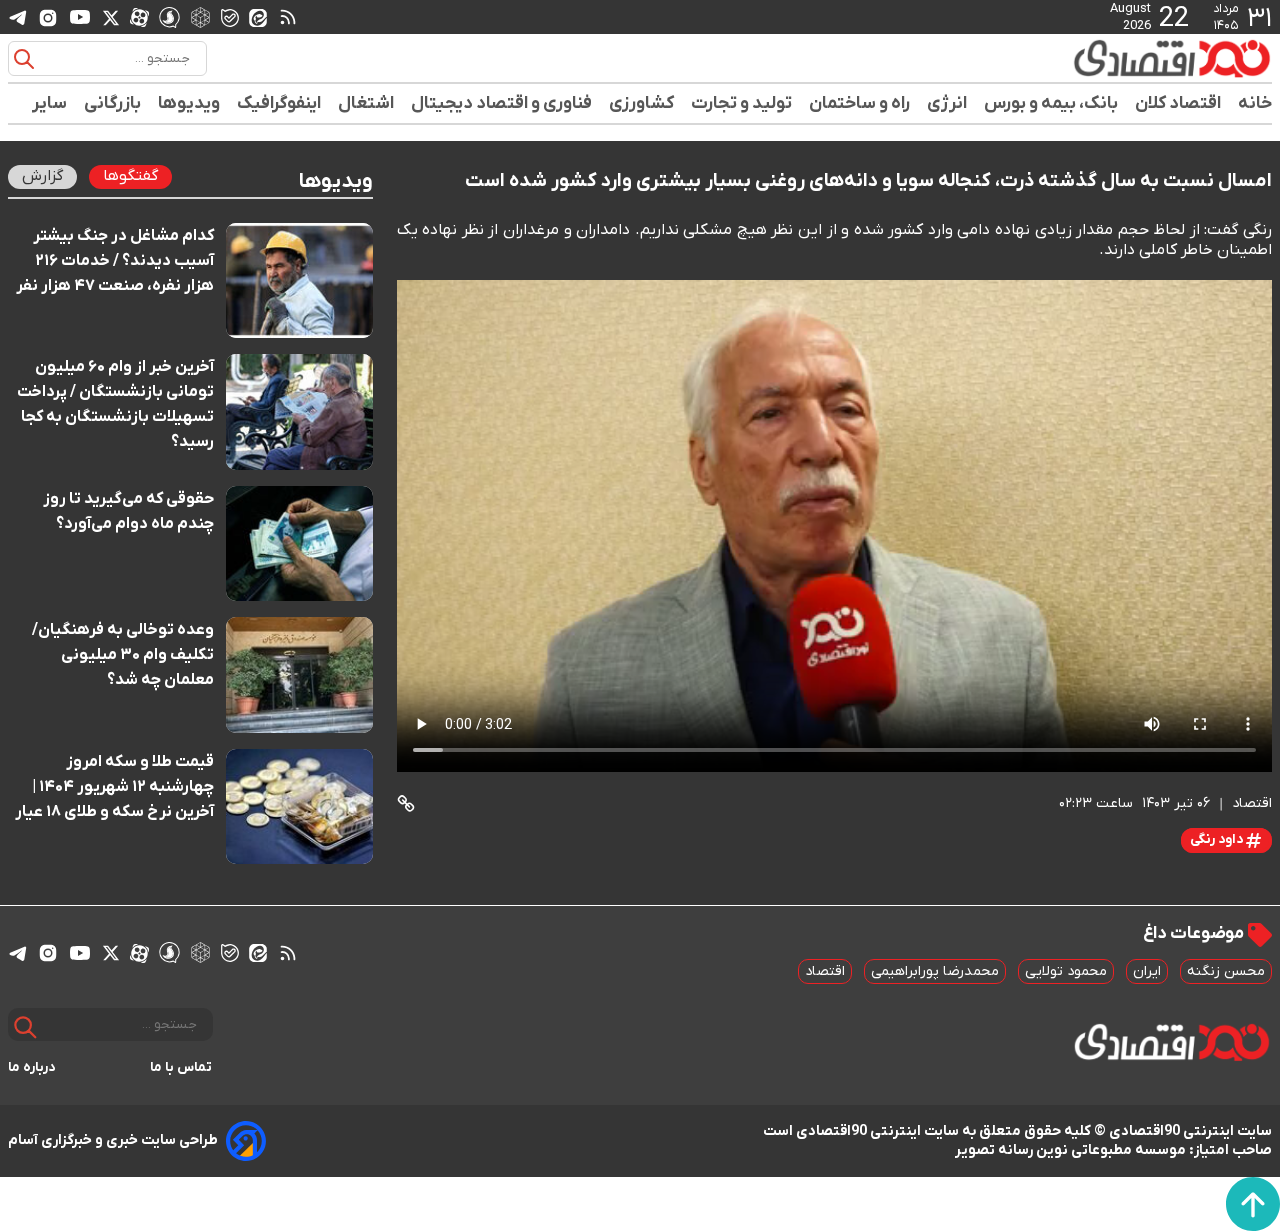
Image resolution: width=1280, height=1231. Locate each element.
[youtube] (80, 17)
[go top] (1253, 1204)
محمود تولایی (1066, 971)
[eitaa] (258, 17)
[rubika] (200, 16)
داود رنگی (1218, 839)
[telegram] (18, 17)
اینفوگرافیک (279, 103)
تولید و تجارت (742, 103)
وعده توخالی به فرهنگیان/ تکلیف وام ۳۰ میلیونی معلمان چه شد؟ (123, 655)
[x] (111, 17)
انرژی (947, 103)
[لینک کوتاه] (406, 803)
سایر (50, 103)
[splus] (169, 16)
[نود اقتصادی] (1114, 58)
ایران (1147, 971)
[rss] (288, 17)
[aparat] (139, 17)
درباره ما (32, 1067)
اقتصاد (825, 971)
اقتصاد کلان (1178, 103)
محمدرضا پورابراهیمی (935, 971)
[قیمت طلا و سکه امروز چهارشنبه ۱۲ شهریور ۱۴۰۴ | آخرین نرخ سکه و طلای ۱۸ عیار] (299, 806)
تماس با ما (181, 1067)
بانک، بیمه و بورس (1051, 103)
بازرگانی (113, 103)
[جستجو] (24, 59)
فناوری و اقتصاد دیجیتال (502, 103)
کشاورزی (642, 103)
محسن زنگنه (1226, 971)
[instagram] (48, 17)
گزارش (42, 176)
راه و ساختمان (860, 103)
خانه (1255, 103)
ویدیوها (189, 103)
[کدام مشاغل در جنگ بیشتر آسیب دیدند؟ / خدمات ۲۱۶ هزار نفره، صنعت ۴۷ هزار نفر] (299, 280)
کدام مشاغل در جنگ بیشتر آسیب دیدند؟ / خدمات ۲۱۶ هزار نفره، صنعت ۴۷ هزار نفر (115, 261)
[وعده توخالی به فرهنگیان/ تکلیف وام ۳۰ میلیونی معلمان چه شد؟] (299, 674)
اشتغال (366, 103)
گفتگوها (130, 176)
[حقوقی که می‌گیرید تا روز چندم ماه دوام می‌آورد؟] (299, 543)
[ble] (230, 17)
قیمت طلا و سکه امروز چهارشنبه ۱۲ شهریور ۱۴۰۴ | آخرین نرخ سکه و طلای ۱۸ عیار (114, 787)
